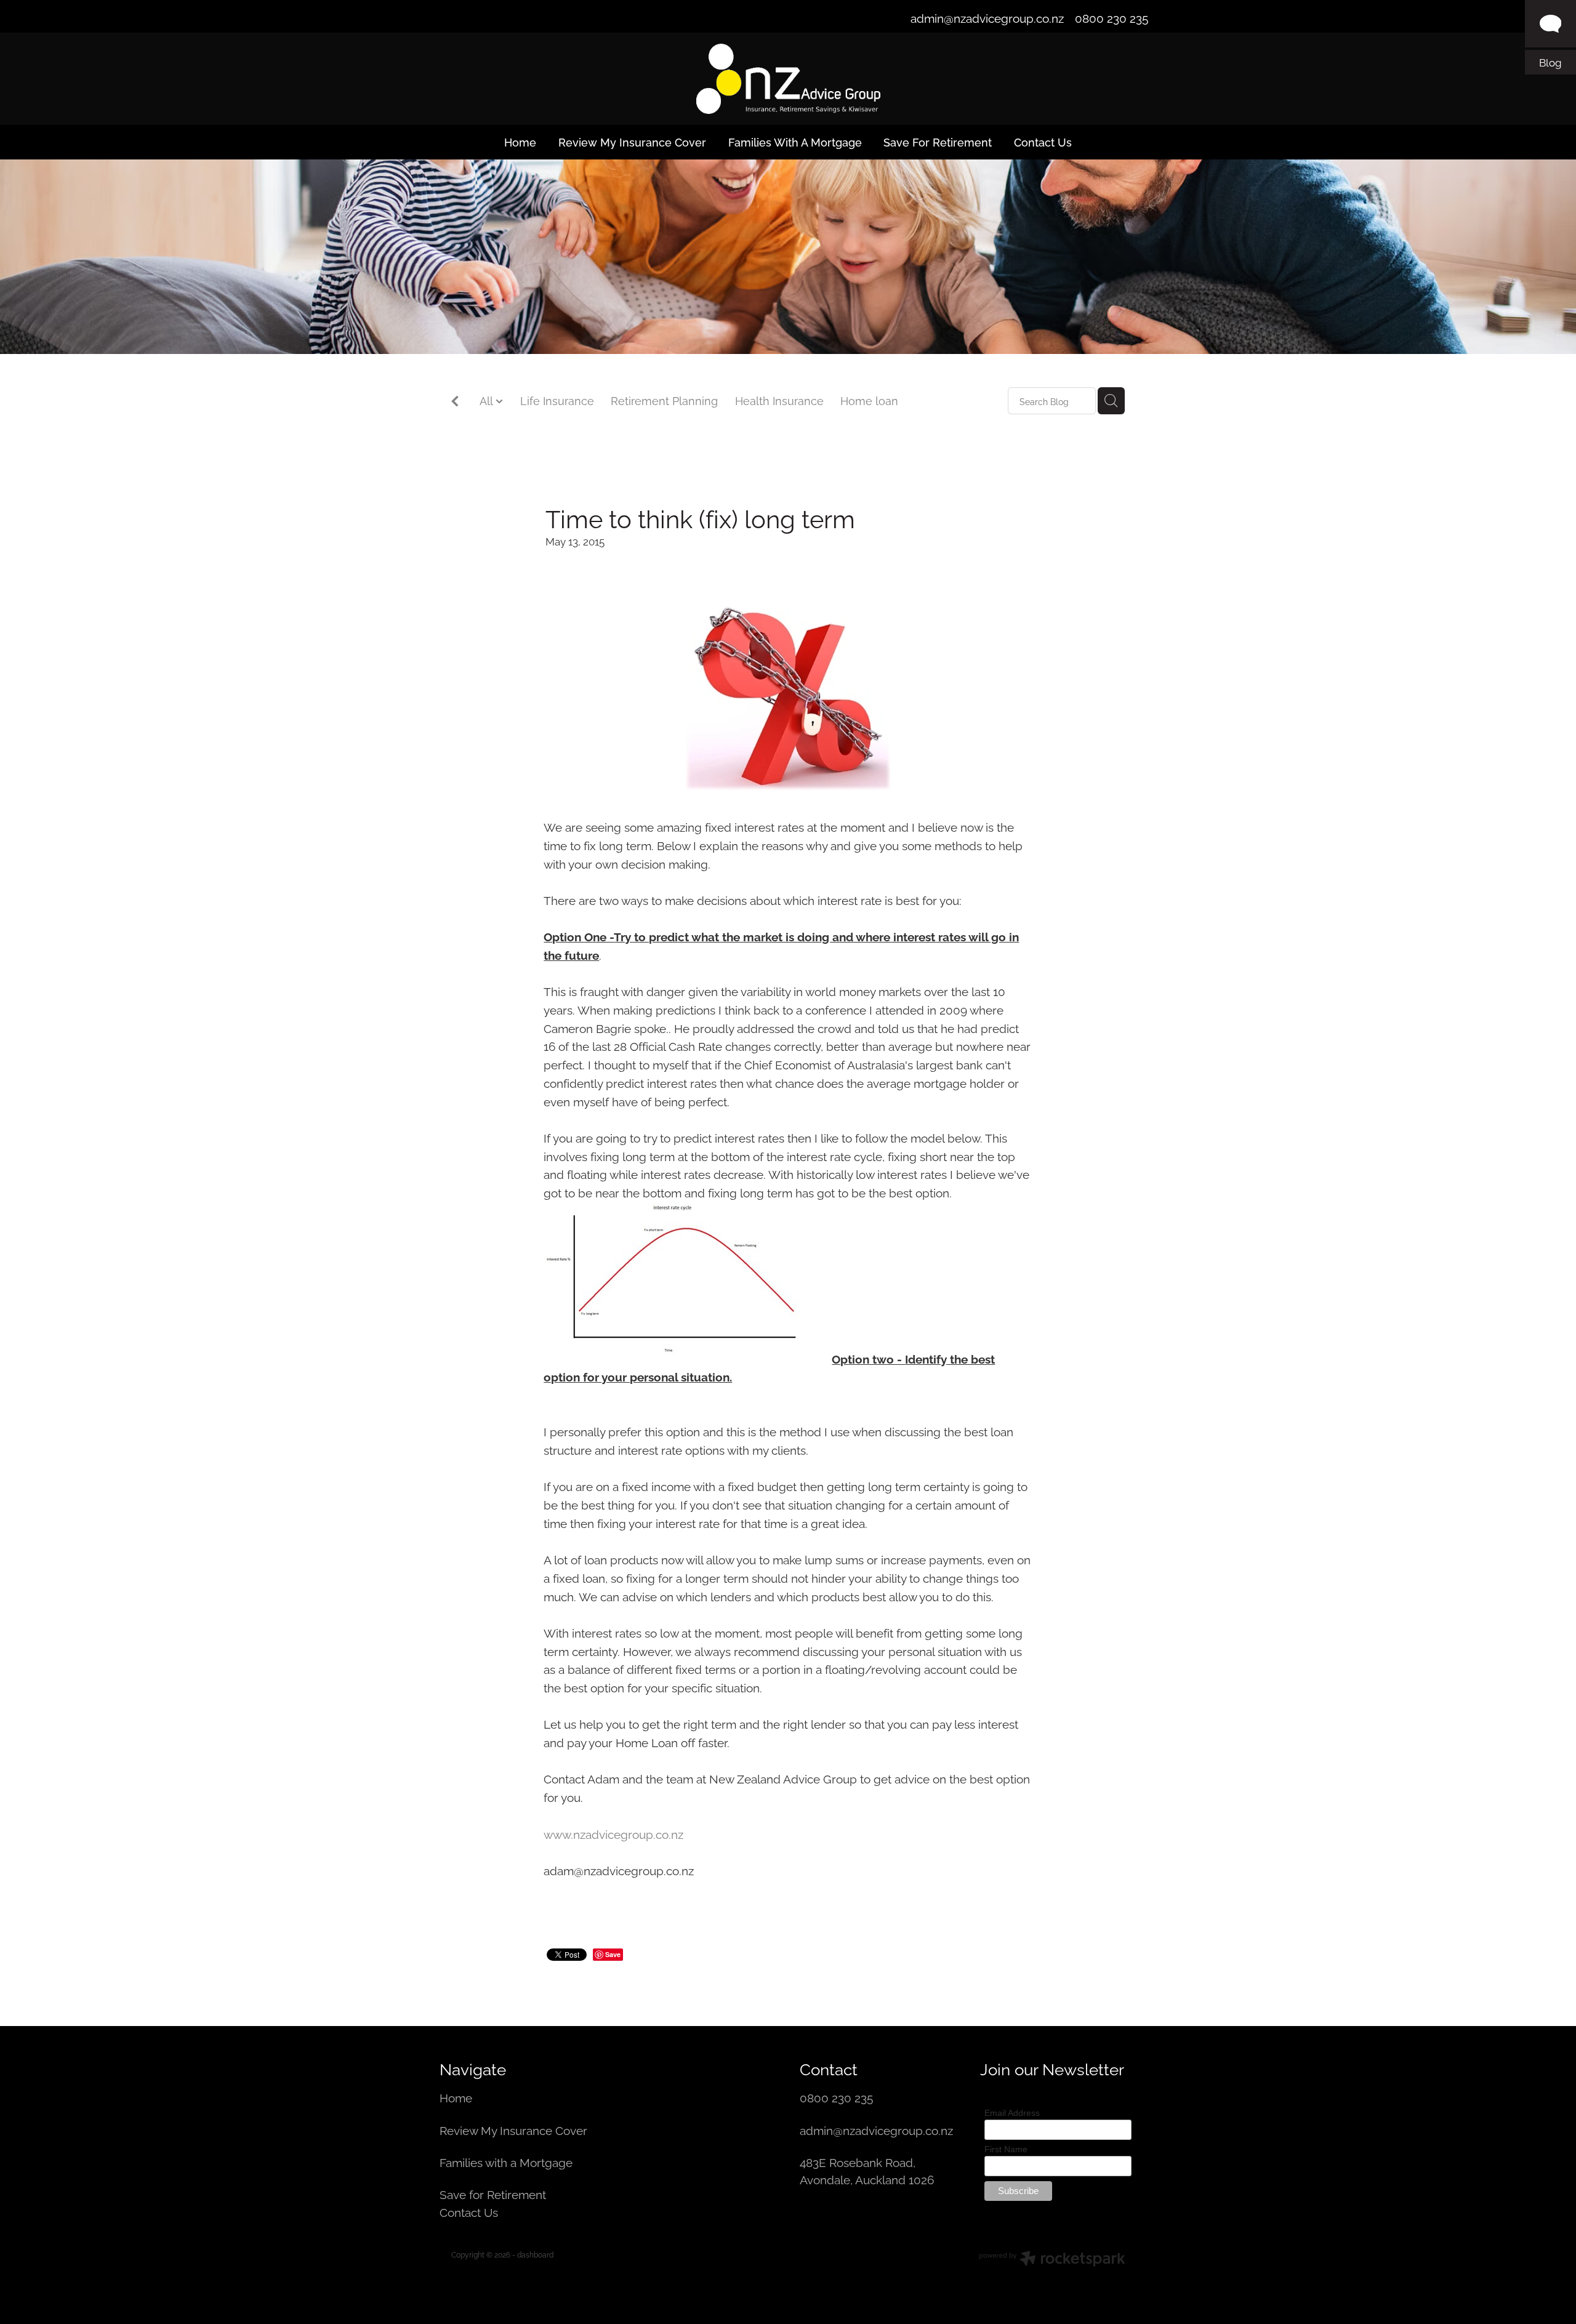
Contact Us (469, 2211)
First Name (1006, 2149)
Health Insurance (779, 400)
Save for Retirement (493, 2193)
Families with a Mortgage (508, 2161)
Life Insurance (557, 400)
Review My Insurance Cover (515, 2129)
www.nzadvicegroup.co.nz (613, 1833)
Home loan (869, 400)
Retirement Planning (664, 400)
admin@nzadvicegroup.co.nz (987, 17)
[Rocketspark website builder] (1052, 2260)
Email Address (1012, 2113)
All (488, 400)
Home (457, 2097)
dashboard (535, 2254)
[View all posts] (455, 402)
